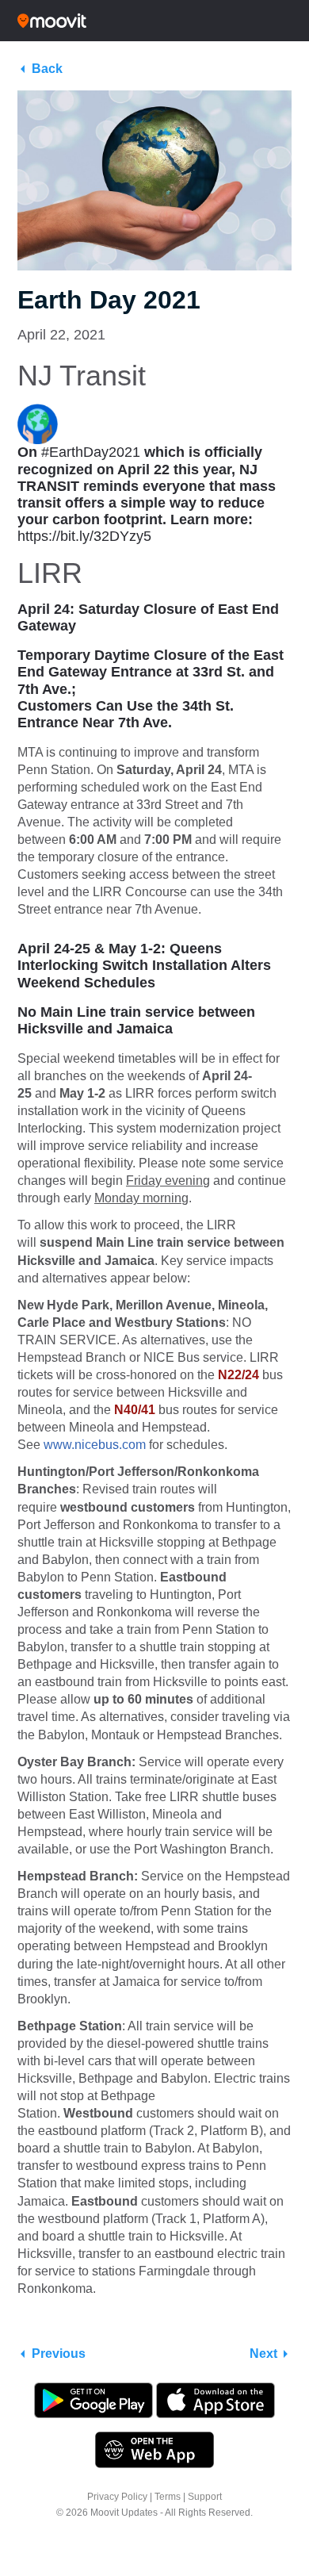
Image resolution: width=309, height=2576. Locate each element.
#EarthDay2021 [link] (91, 452)
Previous (59, 2354)
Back (47, 69)
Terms (168, 2497)
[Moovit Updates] (154, 21)
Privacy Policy (117, 2497)
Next (263, 2354)
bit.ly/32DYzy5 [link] (84, 536)
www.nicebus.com (95, 1445)
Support (205, 2497)
